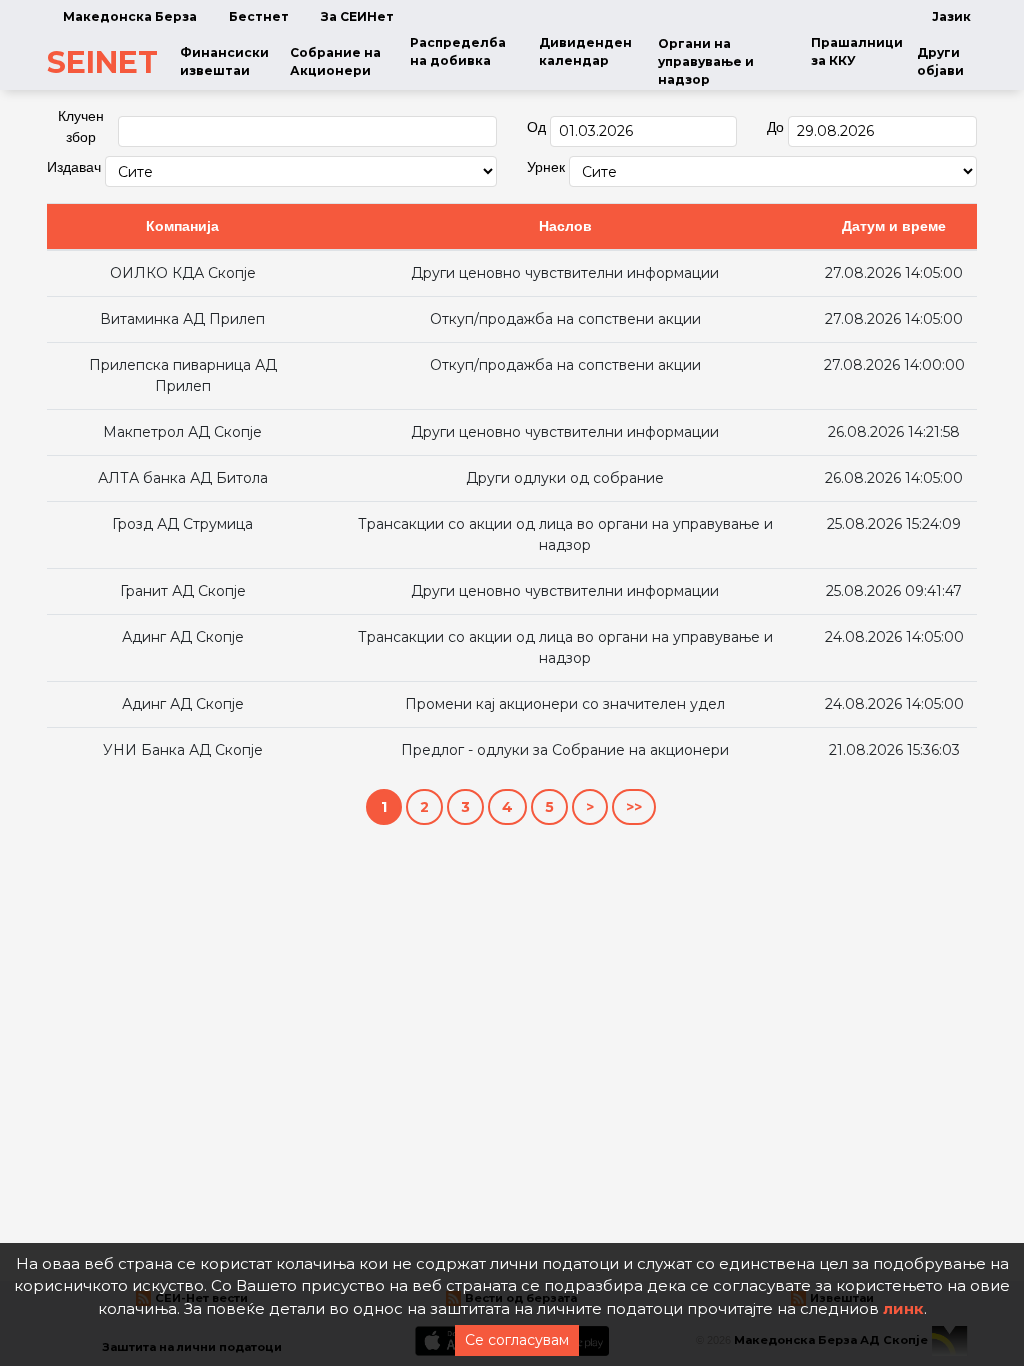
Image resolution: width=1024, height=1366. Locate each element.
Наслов (565, 226)
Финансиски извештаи (224, 61)
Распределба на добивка (458, 51)
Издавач (74, 167)
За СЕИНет (357, 16)
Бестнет (259, 16)
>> (634, 807)
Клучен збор (81, 126)
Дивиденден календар (585, 51)
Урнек (546, 167)
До (775, 127)
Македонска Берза (130, 16)
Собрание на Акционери (335, 61)
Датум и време (894, 226)
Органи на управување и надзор (706, 61)
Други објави (940, 61)
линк (903, 1308)
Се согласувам (517, 1340)
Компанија (182, 226)
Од (536, 127)
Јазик (951, 16)
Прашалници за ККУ (857, 51)
